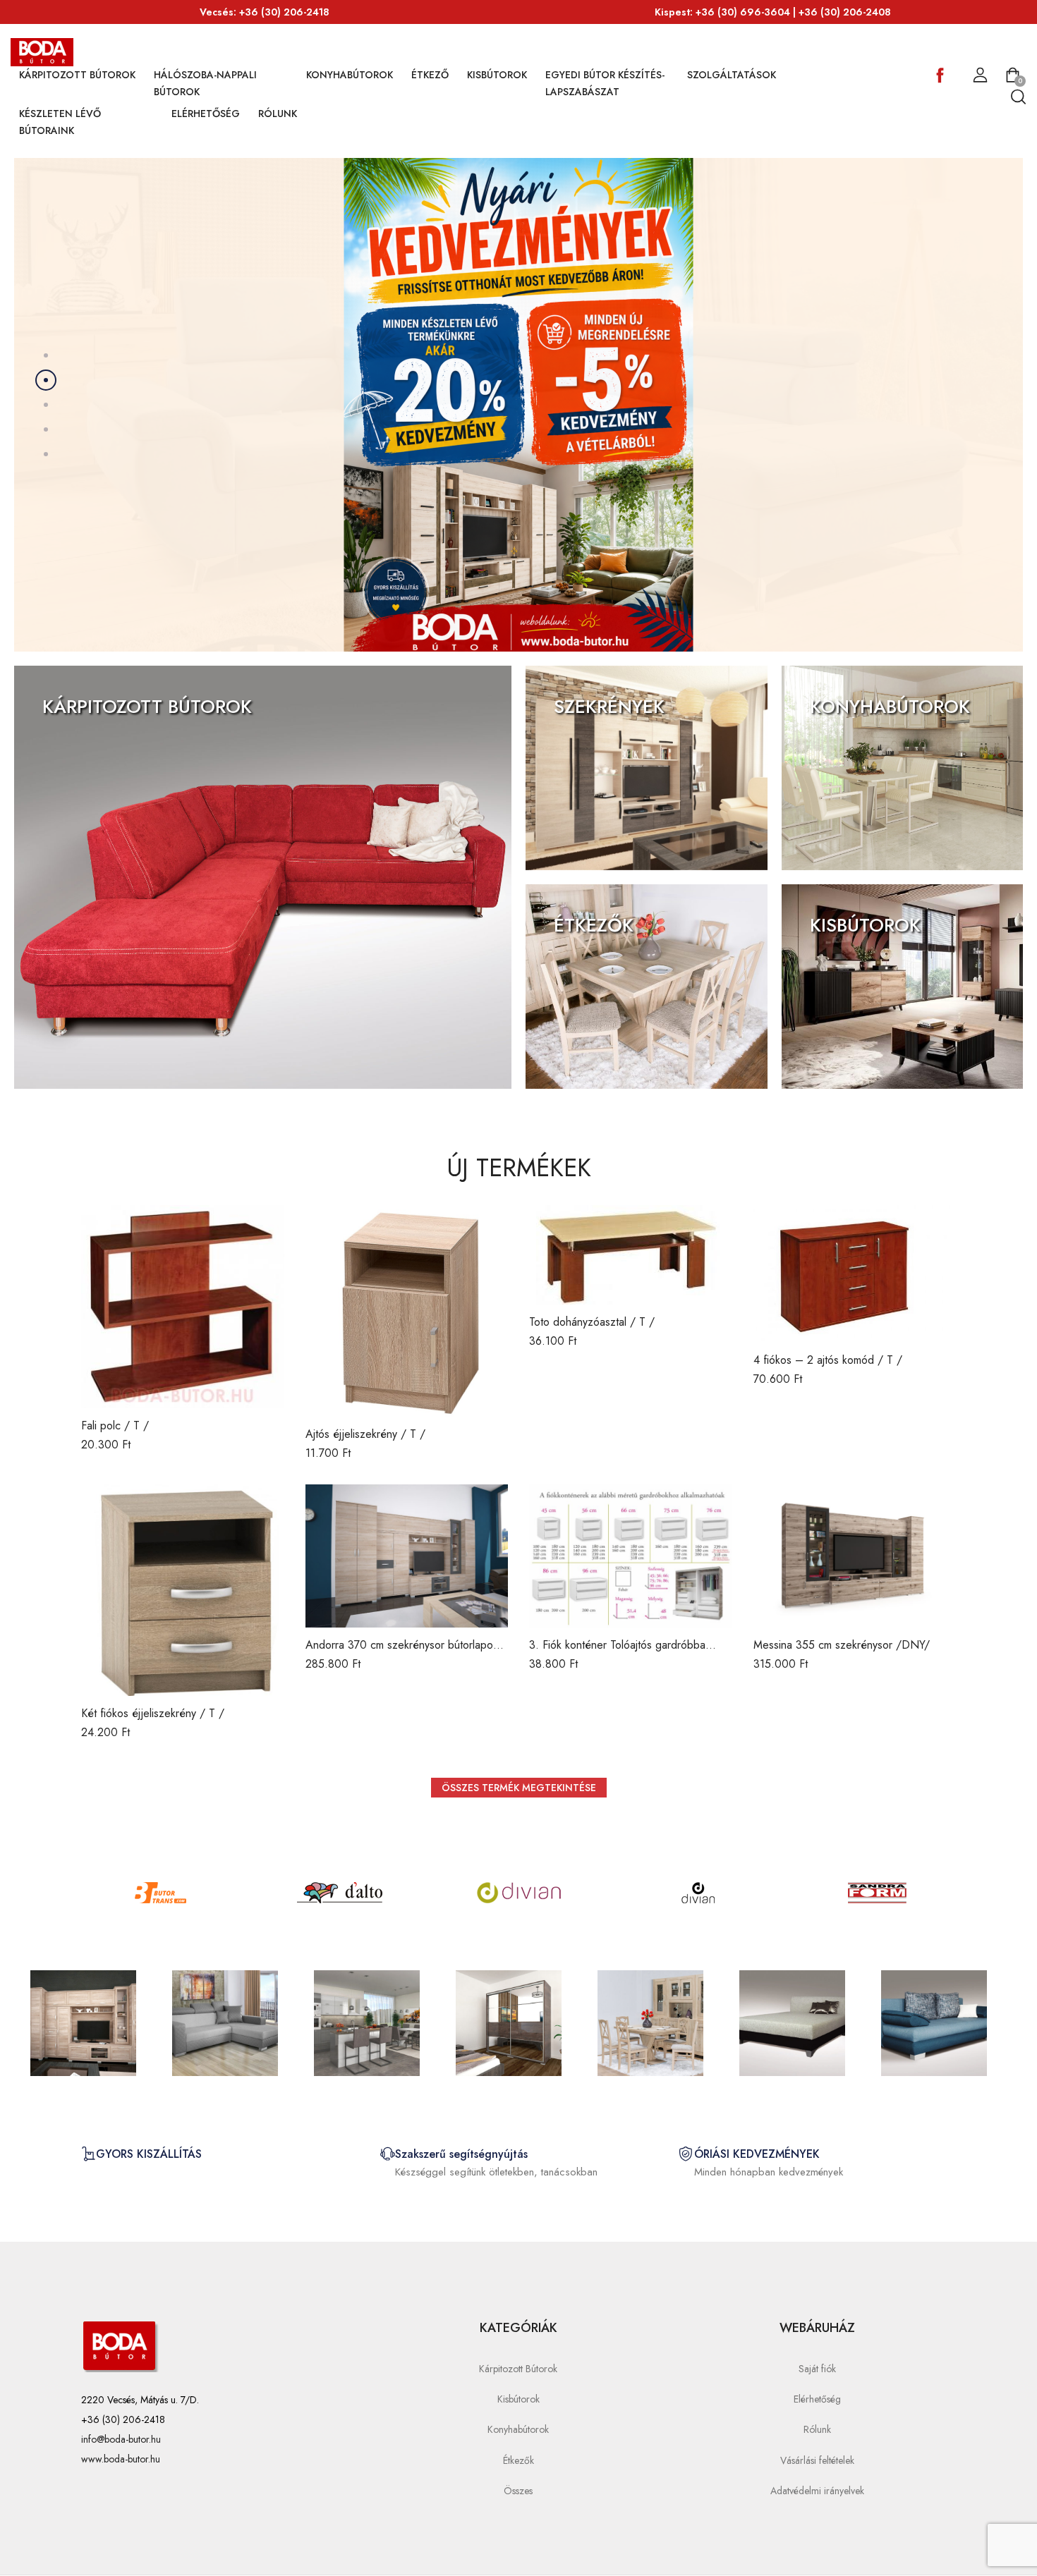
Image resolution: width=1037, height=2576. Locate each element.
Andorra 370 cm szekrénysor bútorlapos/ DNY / (405, 1653)
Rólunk (278, 114)
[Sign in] (980, 75)
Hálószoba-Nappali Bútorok (205, 83)
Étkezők (518, 2460)
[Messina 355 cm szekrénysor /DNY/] (855, 1556)
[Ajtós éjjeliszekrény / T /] (407, 1311)
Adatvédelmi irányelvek (817, 2491)
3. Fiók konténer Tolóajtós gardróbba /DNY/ (617, 1653)
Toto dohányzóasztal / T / (592, 1322)
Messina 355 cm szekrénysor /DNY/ (842, 1645)
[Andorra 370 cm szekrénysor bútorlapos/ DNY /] (407, 1556)
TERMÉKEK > (64, 399)
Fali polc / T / (115, 1426)
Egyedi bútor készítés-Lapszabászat (605, 83)
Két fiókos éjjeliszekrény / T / (153, 1713)
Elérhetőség (206, 114)
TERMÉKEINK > (87, 741)
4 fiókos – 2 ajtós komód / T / (828, 1360)
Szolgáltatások (732, 75)
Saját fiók (817, 2369)
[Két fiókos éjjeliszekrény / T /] (183, 1590)
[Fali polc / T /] (183, 1307)
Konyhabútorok (350, 75)
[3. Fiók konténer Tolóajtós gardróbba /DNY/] (631, 1556)
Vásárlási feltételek (817, 2460)
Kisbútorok (497, 75)
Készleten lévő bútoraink (60, 122)
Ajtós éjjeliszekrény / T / (365, 1434)
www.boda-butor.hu (121, 2459)
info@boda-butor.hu (121, 2439)
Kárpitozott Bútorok (77, 75)
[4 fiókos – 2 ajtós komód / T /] (855, 1274)
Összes (518, 2491)
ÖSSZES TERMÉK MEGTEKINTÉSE (519, 1788)
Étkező (430, 75)
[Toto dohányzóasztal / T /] (631, 1255)
